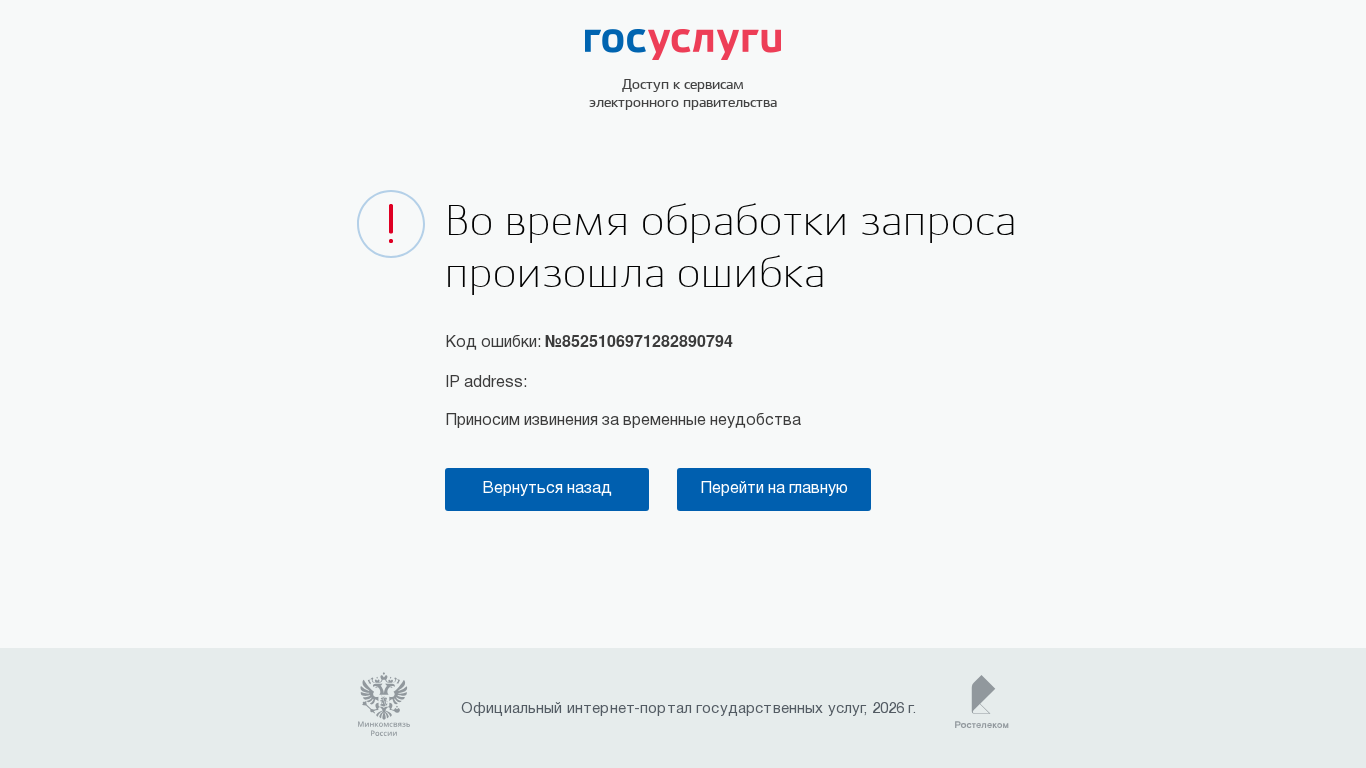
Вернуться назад (547, 489)
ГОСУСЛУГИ (683, 44)
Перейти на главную (774, 489)
